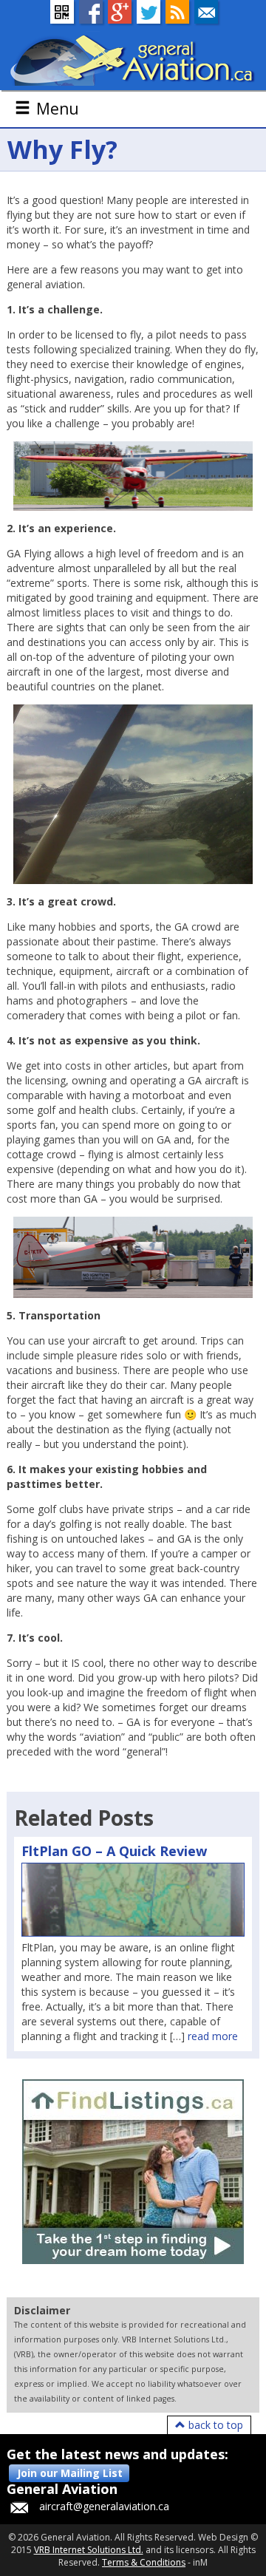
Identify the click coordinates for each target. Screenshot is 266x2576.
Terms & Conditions (144, 2562)
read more (213, 2036)
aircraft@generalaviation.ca (104, 2506)
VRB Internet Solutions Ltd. (89, 2550)
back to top (214, 2425)
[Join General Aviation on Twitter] (149, 12)
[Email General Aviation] (206, 12)
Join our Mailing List (70, 2473)
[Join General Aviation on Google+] (120, 12)
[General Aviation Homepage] (133, 59)
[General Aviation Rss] (177, 12)
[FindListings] (133, 2172)
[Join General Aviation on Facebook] (91, 12)
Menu (58, 109)
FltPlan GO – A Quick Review (114, 1851)
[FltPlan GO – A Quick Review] (133, 1900)
